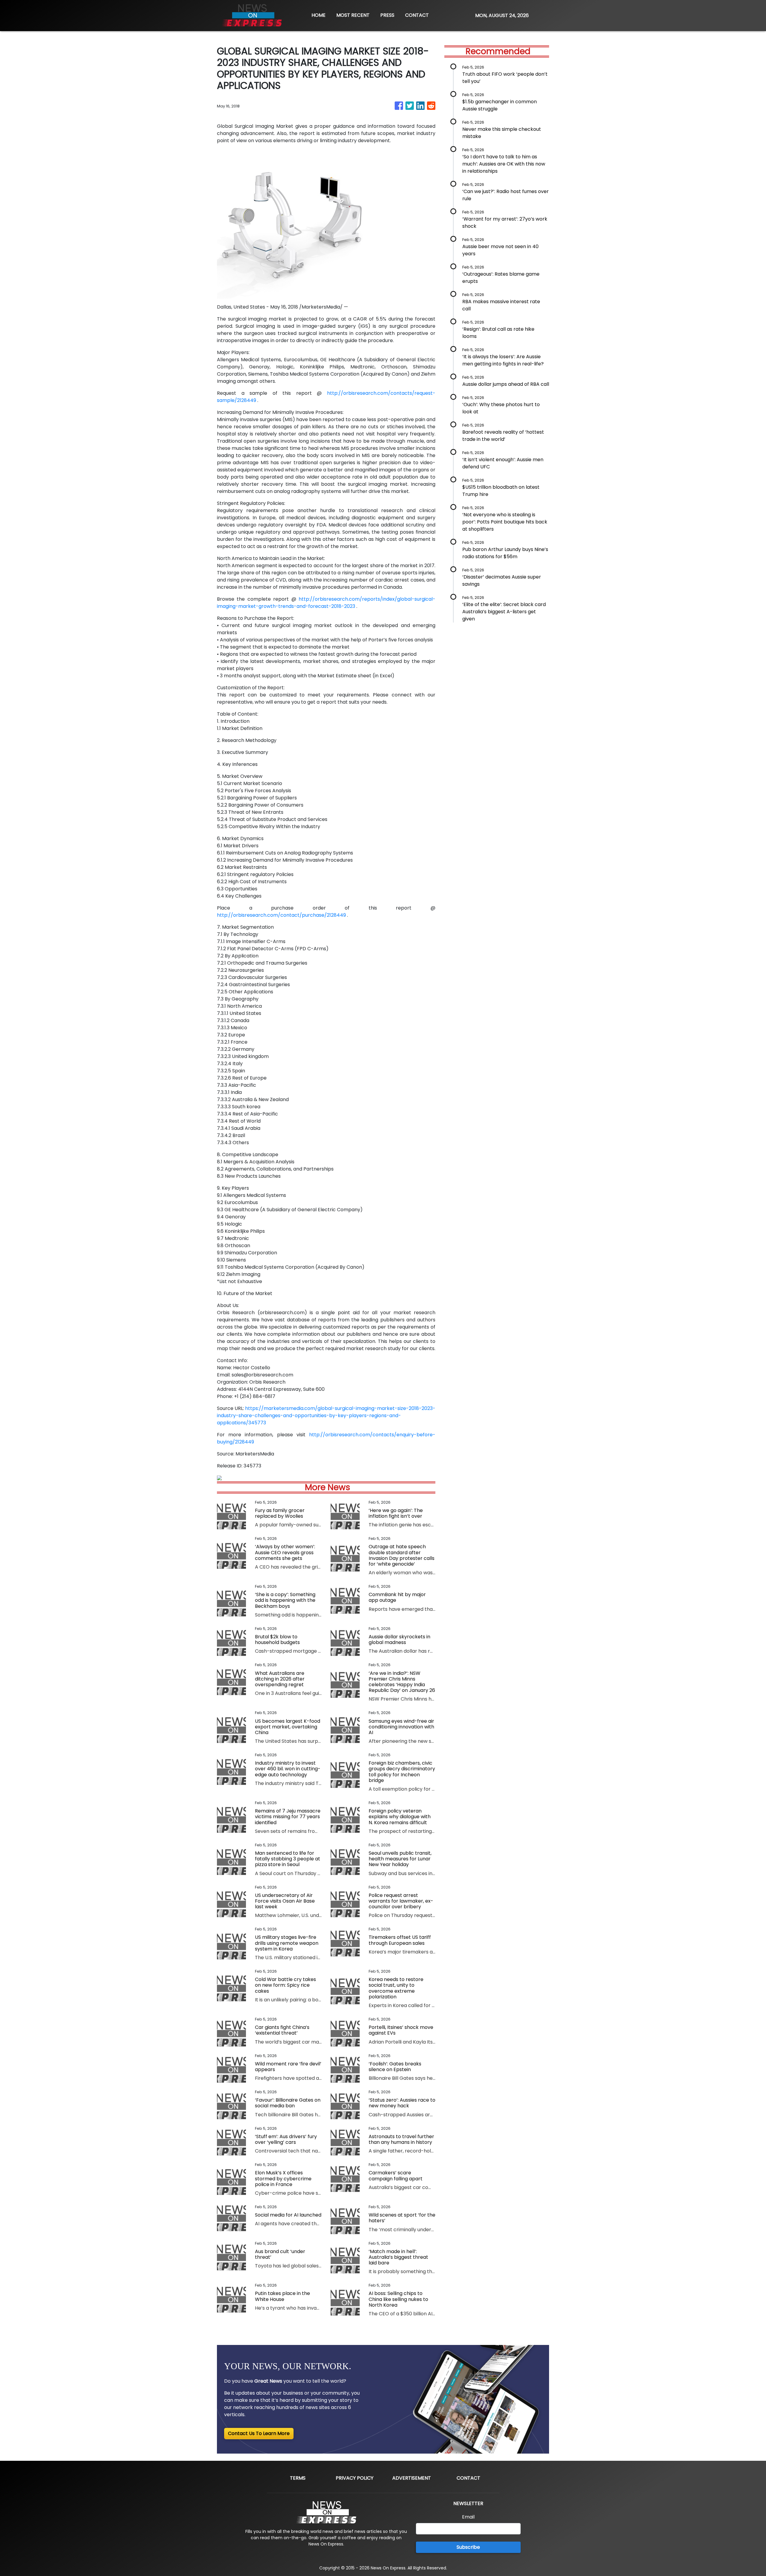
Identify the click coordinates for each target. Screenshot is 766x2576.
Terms (298, 2478)
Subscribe (468, 2547)
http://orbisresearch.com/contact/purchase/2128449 (281, 915)
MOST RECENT (353, 15)
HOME (319, 15)
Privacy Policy (355, 2478)
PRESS (387, 15)
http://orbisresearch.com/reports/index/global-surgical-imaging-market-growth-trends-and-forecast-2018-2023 (326, 603)
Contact (468, 2478)
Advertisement (412, 2478)
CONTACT (417, 15)
